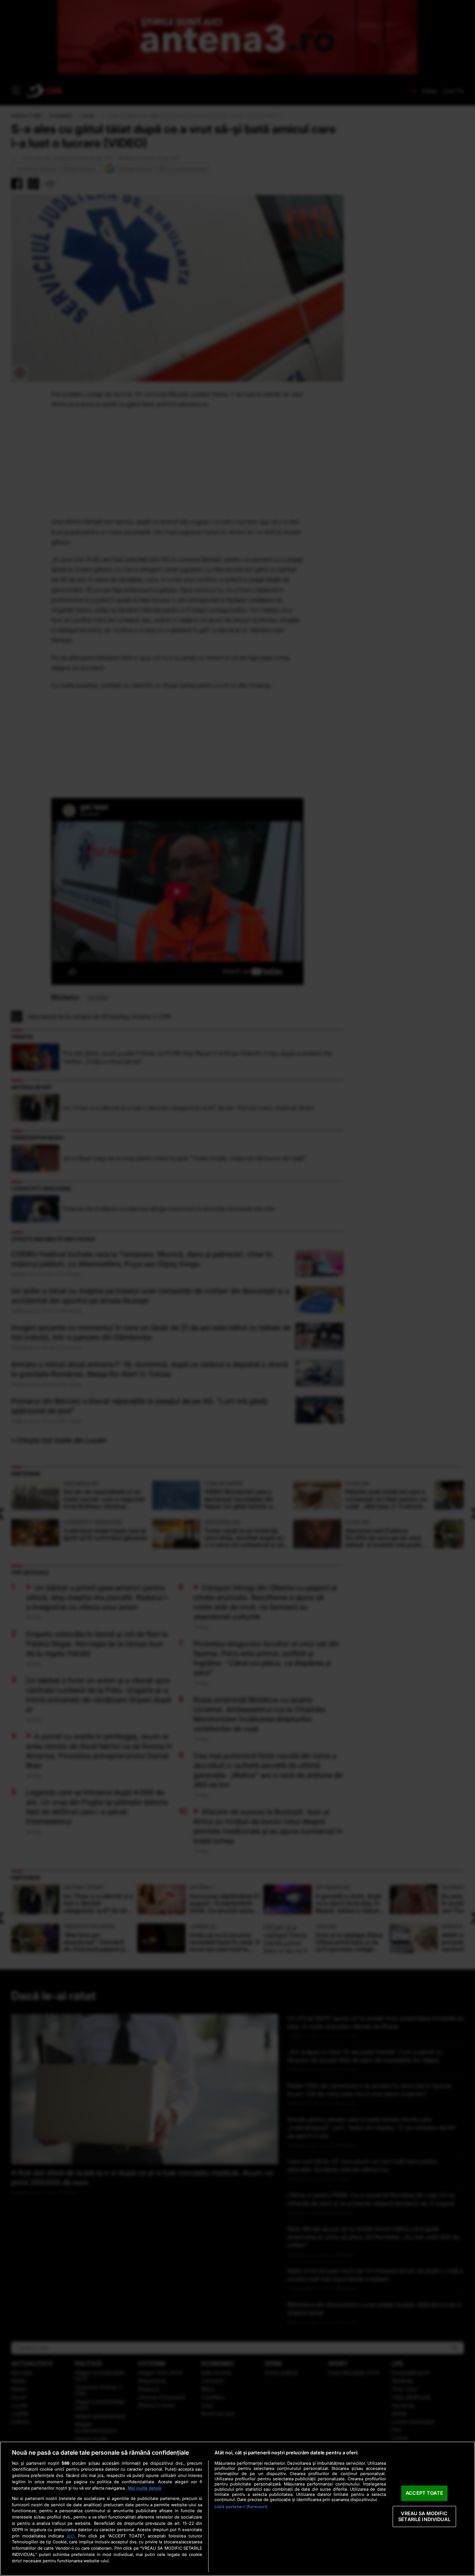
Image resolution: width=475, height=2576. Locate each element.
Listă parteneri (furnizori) (241, 2507)
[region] (237, 2509)
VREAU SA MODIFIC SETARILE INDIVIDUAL (424, 2516)
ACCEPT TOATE (424, 2493)
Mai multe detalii (145, 2488)
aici (71, 2536)
